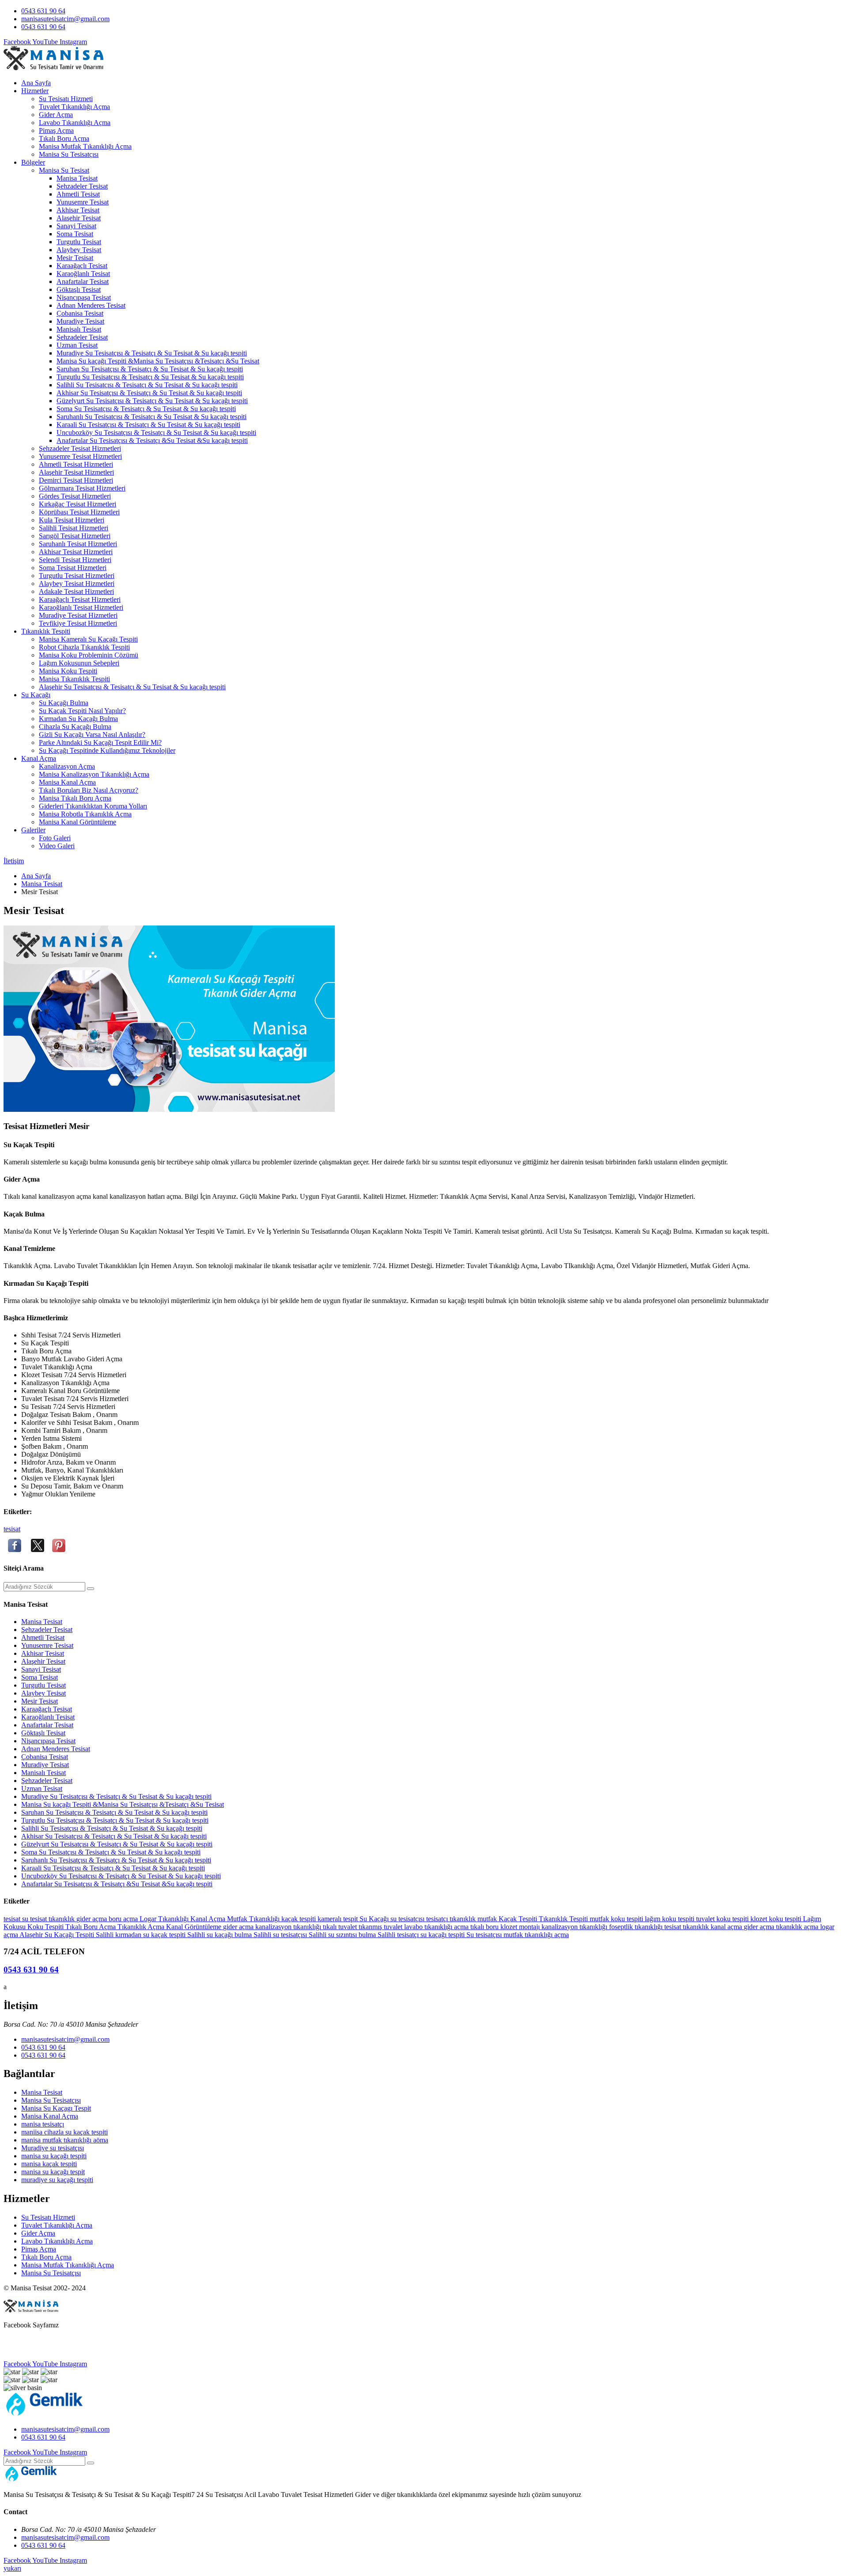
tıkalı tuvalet (341, 1927)
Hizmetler (35, 91)
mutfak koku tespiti (617, 1919)
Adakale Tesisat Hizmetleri (76, 591)
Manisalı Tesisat (79, 329)
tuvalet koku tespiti (723, 1919)
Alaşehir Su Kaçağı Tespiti (58, 1935)
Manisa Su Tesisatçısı (69, 154)
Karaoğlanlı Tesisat (83, 274)
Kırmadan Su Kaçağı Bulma (78, 719)
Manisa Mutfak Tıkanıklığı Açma (85, 146)
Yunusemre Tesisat (83, 202)
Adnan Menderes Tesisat (91, 305)
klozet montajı (521, 1927)
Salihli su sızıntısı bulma (343, 1935)
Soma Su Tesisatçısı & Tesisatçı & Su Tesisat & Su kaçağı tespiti (146, 409)
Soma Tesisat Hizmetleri (73, 568)
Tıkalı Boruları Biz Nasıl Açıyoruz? (89, 790)
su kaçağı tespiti (443, 1935)
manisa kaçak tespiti (49, 2164)
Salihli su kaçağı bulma (220, 1935)
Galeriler (33, 830)
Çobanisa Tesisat (80, 313)
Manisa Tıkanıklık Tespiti (74, 679)
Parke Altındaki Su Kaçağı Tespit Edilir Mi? (100, 742)
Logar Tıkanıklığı (165, 1919)
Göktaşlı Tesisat (79, 289)
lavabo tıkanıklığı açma (437, 1927)
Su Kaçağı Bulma (64, 703)
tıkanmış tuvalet (381, 1927)
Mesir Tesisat (75, 258)
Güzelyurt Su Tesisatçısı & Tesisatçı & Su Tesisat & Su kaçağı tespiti (152, 401)
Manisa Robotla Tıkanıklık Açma (85, 814)
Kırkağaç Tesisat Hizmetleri (78, 504)
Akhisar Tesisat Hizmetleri (76, 552)
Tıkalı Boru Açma (64, 138)
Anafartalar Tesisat (83, 281)
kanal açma (727, 1927)
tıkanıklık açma (798, 1927)
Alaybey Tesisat (79, 250)
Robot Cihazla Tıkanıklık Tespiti (84, 647)
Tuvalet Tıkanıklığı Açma (74, 107)
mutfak (488, 1919)
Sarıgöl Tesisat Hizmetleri (75, 536)
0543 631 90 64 (43, 11)
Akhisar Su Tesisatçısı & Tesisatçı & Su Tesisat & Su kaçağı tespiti (149, 393)
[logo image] (44, 2414)
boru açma (124, 1919)
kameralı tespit (339, 1919)
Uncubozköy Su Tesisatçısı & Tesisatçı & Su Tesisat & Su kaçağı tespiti (156, 432)
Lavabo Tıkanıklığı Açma (75, 123)
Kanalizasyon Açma (67, 766)
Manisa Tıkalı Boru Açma (75, 798)
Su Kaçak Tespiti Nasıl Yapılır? (82, 711)
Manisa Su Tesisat (64, 170)
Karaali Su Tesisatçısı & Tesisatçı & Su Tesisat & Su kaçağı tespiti (148, 425)
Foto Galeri (55, 838)
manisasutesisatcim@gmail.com (65, 19)
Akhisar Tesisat (78, 210)
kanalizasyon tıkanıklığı (289, 1927)
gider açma (93, 1919)
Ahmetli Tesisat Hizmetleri (76, 464)
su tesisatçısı (408, 1919)
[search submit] (91, 1589)
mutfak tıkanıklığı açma (536, 1935)
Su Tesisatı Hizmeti (66, 99)
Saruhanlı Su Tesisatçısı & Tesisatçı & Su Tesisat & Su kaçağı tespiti (151, 417)
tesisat (12, 1529)
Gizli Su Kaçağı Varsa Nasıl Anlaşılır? (92, 735)
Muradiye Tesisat (80, 321)
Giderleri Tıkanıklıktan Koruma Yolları (93, 806)
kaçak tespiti (299, 1919)
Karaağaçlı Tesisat (82, 266)
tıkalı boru (485, 1927)
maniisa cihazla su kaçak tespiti (64, 2132)
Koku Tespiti (46, 1927)
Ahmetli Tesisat (78, 194)
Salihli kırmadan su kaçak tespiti (142, 1935)
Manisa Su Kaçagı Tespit (56, 2108)
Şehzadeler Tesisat (82, 186)
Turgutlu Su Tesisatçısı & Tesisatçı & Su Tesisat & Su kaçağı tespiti (150, 377)
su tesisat (35, 1919)
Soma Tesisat (75, 234)
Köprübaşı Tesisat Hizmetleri (79, 512)
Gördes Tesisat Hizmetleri (75, 496)
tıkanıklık (62, 1919)
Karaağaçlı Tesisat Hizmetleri (80, 599)
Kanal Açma (39, 758)
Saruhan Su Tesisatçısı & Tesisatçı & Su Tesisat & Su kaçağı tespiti (150, 369)
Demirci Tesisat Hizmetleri (76, 480)
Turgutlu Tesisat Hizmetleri (77, 576)
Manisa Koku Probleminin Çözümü (89, 655)
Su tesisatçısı (485, 1935)
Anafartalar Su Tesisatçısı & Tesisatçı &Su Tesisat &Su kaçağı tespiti (152, 440)
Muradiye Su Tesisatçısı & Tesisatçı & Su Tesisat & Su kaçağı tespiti (152, 353)
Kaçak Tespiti (519, 1919)
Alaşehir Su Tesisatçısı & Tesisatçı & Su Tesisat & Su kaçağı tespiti (132, 687)
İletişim (14, 861)
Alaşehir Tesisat (79, 218)
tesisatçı (438, 1919)
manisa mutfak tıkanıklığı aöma (65, 2140)
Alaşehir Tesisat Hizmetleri (76, 472)
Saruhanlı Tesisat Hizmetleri (78, 544)
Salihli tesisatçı (399, 1935)
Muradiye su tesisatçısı (53, 2148)
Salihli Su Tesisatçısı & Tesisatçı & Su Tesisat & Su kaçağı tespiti (147, 385)
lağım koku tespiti (670, 1919)
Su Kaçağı (36, 695)
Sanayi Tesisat (76, 226)
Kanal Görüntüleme (195, 1927)
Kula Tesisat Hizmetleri (72, 520)
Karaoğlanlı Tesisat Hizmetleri (81, 607)
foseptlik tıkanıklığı (637, 1927)
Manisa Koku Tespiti (68, 671)
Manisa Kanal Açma (67, 782)
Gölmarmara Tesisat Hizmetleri (82, 488)
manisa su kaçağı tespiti (54, 2156)
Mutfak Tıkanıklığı (254, 1919)
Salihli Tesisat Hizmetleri (74, 528)
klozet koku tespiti (777, 1919)
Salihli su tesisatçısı (281, 1935)
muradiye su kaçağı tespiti (57, 2180)
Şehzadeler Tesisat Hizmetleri (80, 448)
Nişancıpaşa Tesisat (84, 297)
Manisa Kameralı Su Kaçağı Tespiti (88, 639)
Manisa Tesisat (77, 178)
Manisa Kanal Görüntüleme (78, 822)
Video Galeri (57, 846)
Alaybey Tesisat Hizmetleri (77, 584)
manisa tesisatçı (43, 2124)
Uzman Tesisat (77, 345)
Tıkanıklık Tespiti (46, 631)
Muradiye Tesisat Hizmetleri (78, 615)
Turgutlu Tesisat (79, 242)
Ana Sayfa (36, 83)
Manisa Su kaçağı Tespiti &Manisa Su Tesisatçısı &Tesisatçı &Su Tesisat (158, 361)
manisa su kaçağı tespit (53, 2172)
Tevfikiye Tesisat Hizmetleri (78, 623)
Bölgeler (33, 162)
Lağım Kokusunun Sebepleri (79, 663)
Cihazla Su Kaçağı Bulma (75, 727)
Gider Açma (56, 115)
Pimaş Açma (56, 130)
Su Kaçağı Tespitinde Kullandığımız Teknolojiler (107, 750)
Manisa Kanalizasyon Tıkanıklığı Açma (94, 774)
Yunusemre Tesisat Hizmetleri (80, 456)
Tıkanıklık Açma (142, 1927)
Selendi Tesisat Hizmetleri (75, 560)
